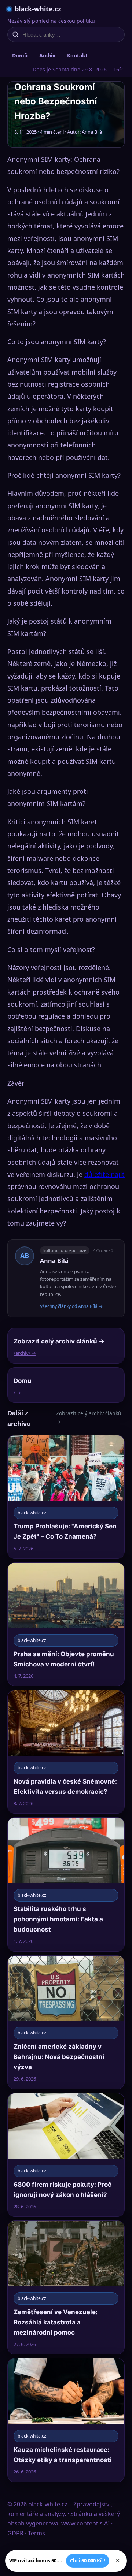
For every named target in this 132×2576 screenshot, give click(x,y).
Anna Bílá (54, 1261)
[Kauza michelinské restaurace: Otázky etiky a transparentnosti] (66, 2420)
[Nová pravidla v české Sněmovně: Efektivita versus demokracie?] (66, 1752)
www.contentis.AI (85, 2523)
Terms (36, 2533)
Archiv (47, 55)
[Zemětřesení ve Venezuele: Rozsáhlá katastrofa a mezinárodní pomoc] (66, 2287)
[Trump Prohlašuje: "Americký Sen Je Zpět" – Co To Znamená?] (66, 1497)
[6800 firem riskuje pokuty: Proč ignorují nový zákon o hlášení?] (66, 2155)
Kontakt (77, 55)
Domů (20, 55)
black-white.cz (38, 9)
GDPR (15, 2533)
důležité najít (104, 1174)
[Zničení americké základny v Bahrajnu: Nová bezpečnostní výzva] (66, 2022)
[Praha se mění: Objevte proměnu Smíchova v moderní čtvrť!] (66, 1624)
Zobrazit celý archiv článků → (89, 1417)
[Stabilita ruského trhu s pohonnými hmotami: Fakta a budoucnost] (66, 1884)
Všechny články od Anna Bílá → (71, 1306)
